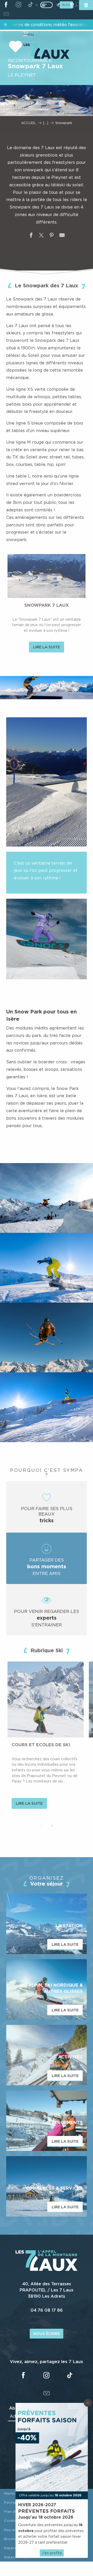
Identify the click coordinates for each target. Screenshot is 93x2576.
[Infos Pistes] (58, 5)
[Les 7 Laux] (47, 2270)
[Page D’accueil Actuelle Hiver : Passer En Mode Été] (47, 5)
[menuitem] (46, 52)
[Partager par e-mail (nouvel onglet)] (62, 236)
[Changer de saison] (48, 5)
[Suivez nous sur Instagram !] (18, 5)
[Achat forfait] (86, 5)
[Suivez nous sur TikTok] (31, 5)
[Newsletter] (6, 15)
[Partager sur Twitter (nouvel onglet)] (41, 236)
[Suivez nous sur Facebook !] (6, 5)
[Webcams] (72, 5)
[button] (47, 688)
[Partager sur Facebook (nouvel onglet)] (31, 236)
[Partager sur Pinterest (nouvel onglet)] (52, 236)
